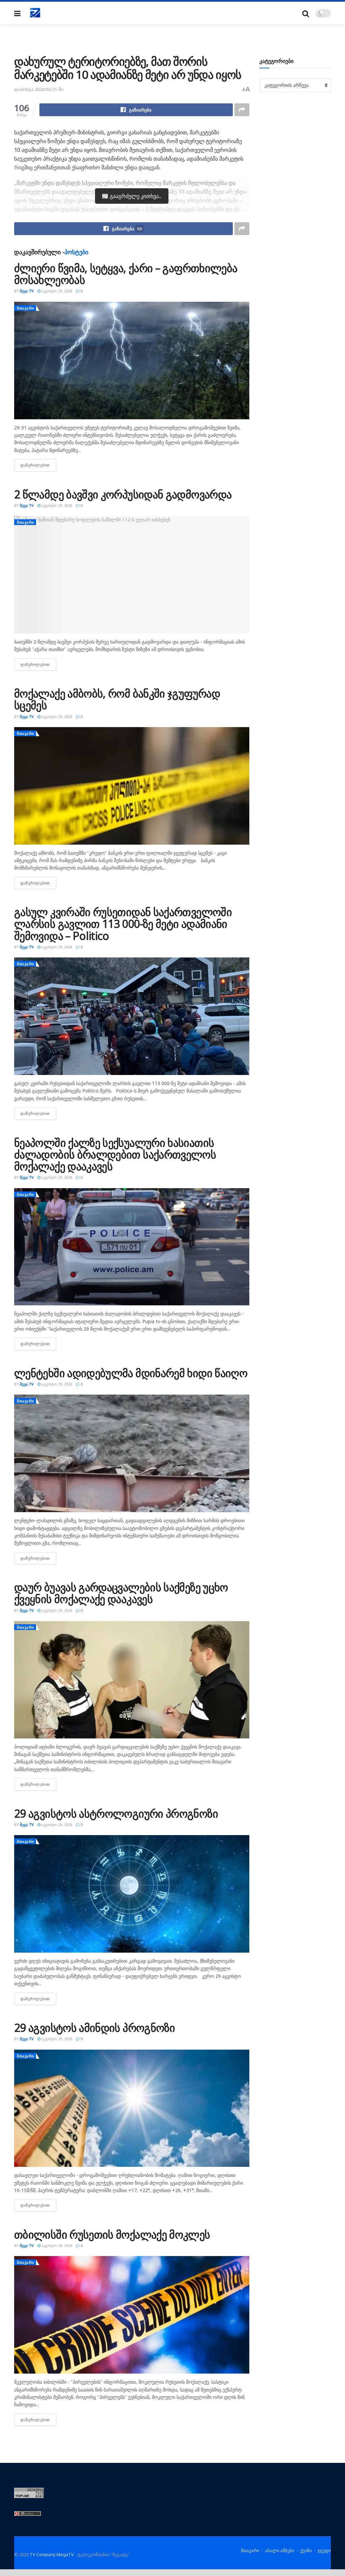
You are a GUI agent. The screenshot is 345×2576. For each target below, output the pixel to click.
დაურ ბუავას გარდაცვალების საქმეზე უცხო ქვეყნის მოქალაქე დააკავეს (121, 1593)
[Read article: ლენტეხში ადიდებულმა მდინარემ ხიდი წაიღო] (132, 1453)
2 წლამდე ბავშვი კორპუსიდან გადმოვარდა (123, 494)
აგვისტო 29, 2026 (56, 291)
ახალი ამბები (280, 2550)
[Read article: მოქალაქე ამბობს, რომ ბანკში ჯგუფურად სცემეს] (132, 786)
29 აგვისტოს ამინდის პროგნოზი (95, 2028)
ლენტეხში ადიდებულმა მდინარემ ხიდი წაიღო (131, 1373)
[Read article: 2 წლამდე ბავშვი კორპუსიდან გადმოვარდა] (132, 575)
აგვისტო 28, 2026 (56, 2245)
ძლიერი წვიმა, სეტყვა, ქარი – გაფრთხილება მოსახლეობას (126, 274)
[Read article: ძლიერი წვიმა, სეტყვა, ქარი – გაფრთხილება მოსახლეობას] (132, 361)
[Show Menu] (17, 13)
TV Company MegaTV (52, 2554)
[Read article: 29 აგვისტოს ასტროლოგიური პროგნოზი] (132, 1894)
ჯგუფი (324, 2550)
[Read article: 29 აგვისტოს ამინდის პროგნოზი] (132, 2108)
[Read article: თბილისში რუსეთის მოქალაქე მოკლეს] (132, 2315)
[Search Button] (306, 13)
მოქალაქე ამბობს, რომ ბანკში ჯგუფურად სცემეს (117, 699)
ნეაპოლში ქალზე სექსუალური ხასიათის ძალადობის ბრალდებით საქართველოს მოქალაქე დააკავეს (115, 1154)
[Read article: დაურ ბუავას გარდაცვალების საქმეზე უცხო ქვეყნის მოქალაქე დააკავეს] (132, 1680)
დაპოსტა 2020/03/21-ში (39, 89)
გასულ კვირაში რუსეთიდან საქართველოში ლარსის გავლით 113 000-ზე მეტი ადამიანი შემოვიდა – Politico (123, 924)
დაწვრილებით (38, 465)
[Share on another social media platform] (242, 110)
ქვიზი (306, 2550)
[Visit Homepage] (35, 13)
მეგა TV (27, 291)
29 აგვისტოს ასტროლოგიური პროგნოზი (116, 1813)
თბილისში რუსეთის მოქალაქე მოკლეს (112, 2234)
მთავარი (26, 308)
